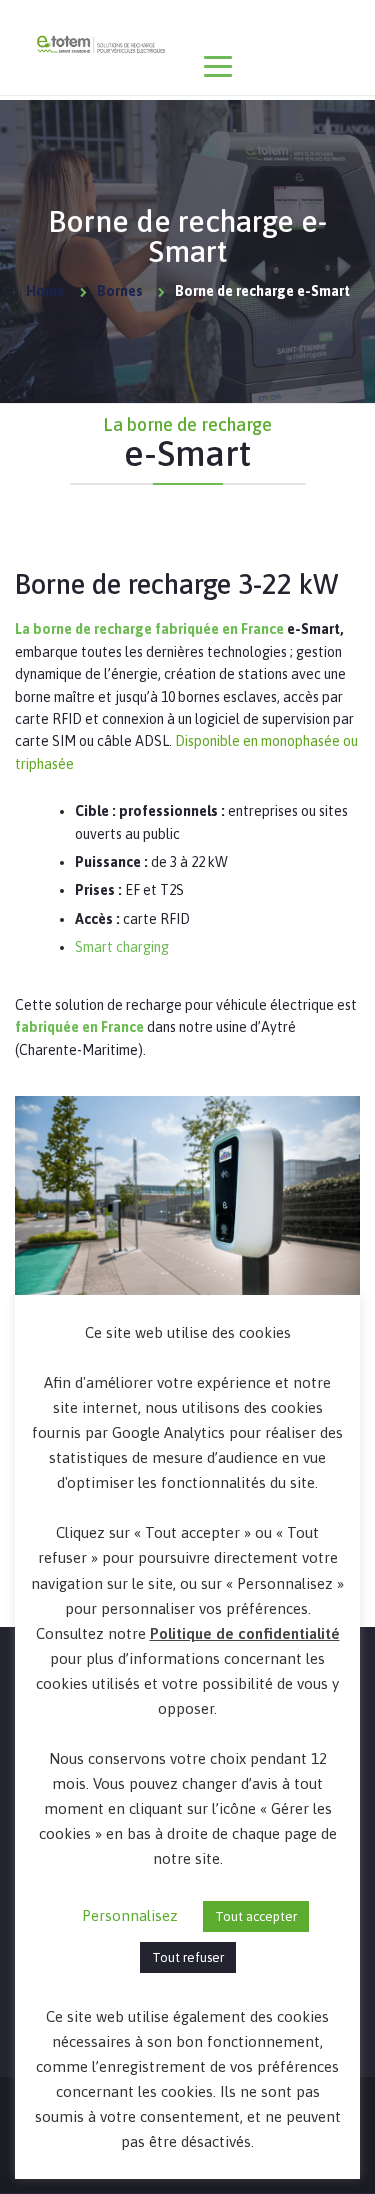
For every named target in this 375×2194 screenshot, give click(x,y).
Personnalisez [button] (130, 1915)
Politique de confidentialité (245, 1633)
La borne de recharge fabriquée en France (149, 629)
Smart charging (122, 947)
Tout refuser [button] (188, 1957)
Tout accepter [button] (256, 1916)
